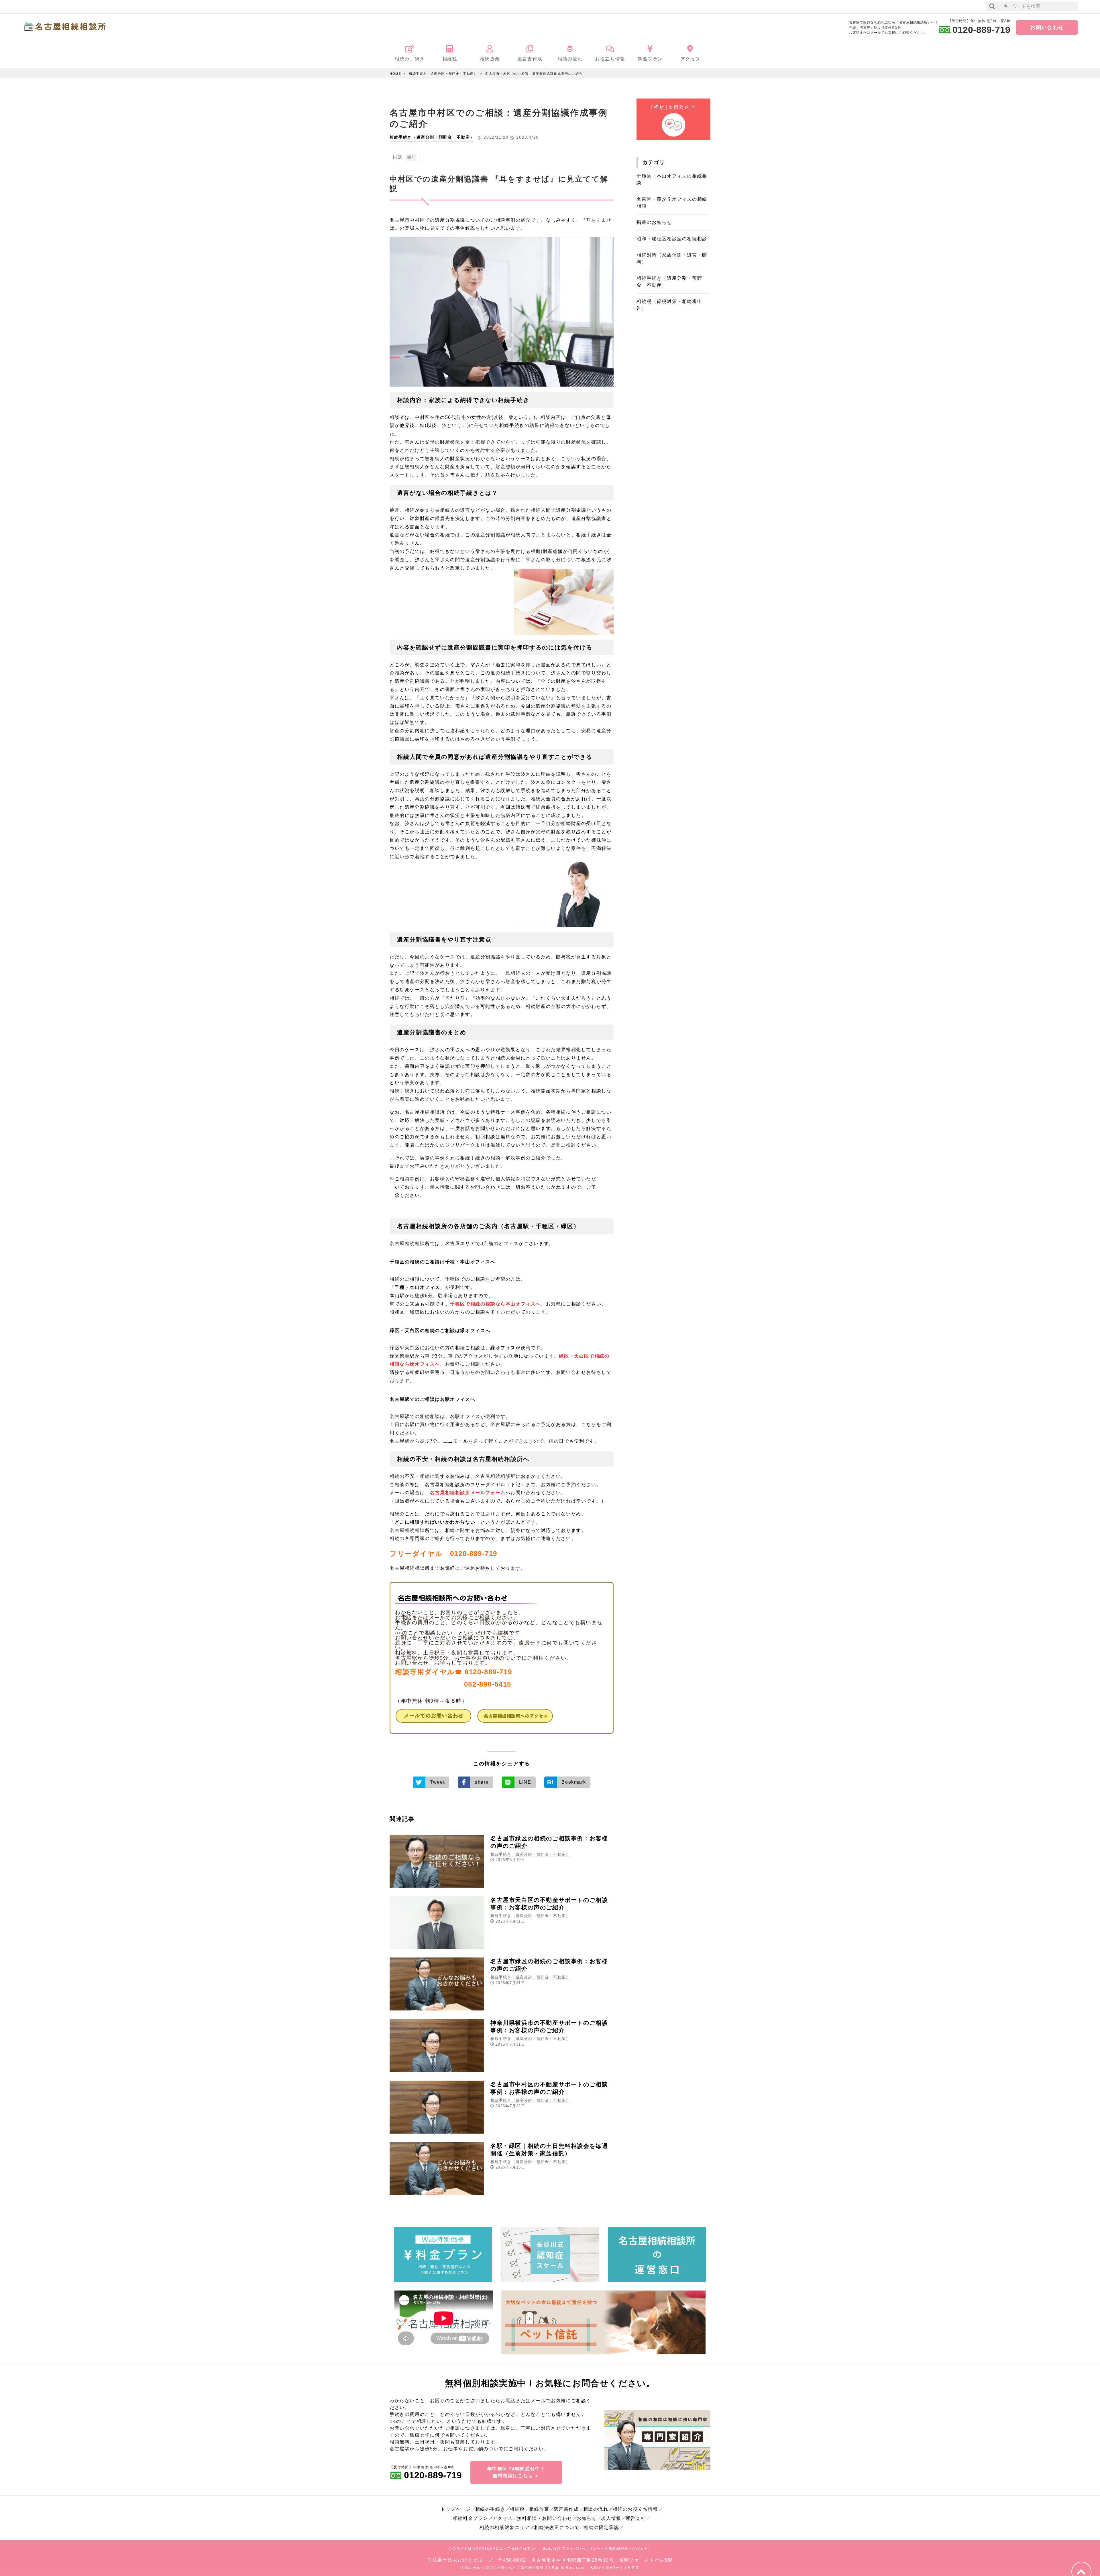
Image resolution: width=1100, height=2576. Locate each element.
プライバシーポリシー (582, 2549)
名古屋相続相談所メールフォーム (468, 1493)
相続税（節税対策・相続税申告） (669, 305)
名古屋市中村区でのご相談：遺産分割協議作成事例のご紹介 (534, 74)
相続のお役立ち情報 (635, 2509)
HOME (395, 74)
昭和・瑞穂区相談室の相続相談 (672, 239)
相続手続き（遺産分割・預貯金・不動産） (443, 74)
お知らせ (587, 2518)
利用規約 (612, 2549)
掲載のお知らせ (654, 222)
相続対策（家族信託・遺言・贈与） (672, 258)
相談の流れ (596, 2509)
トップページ (456, 2509)
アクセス (502, 2518)
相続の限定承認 (601, 2527)
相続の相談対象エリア (505, 2527)
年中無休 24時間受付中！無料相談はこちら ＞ (516, 2472)
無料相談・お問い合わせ (545, 2518)
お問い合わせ (1047, 27)
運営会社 (636, 2518)
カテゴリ (654, 162)
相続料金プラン (471, 2518)
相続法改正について (557, 2527)
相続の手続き (490, 2509)
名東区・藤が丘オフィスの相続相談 (672, 203)
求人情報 (611, 2518)
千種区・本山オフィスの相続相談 (672, 179)
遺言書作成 (566, 2509)
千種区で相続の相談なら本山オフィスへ (495, 1304)
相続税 (517, 2509)
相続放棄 (539, 2509)
